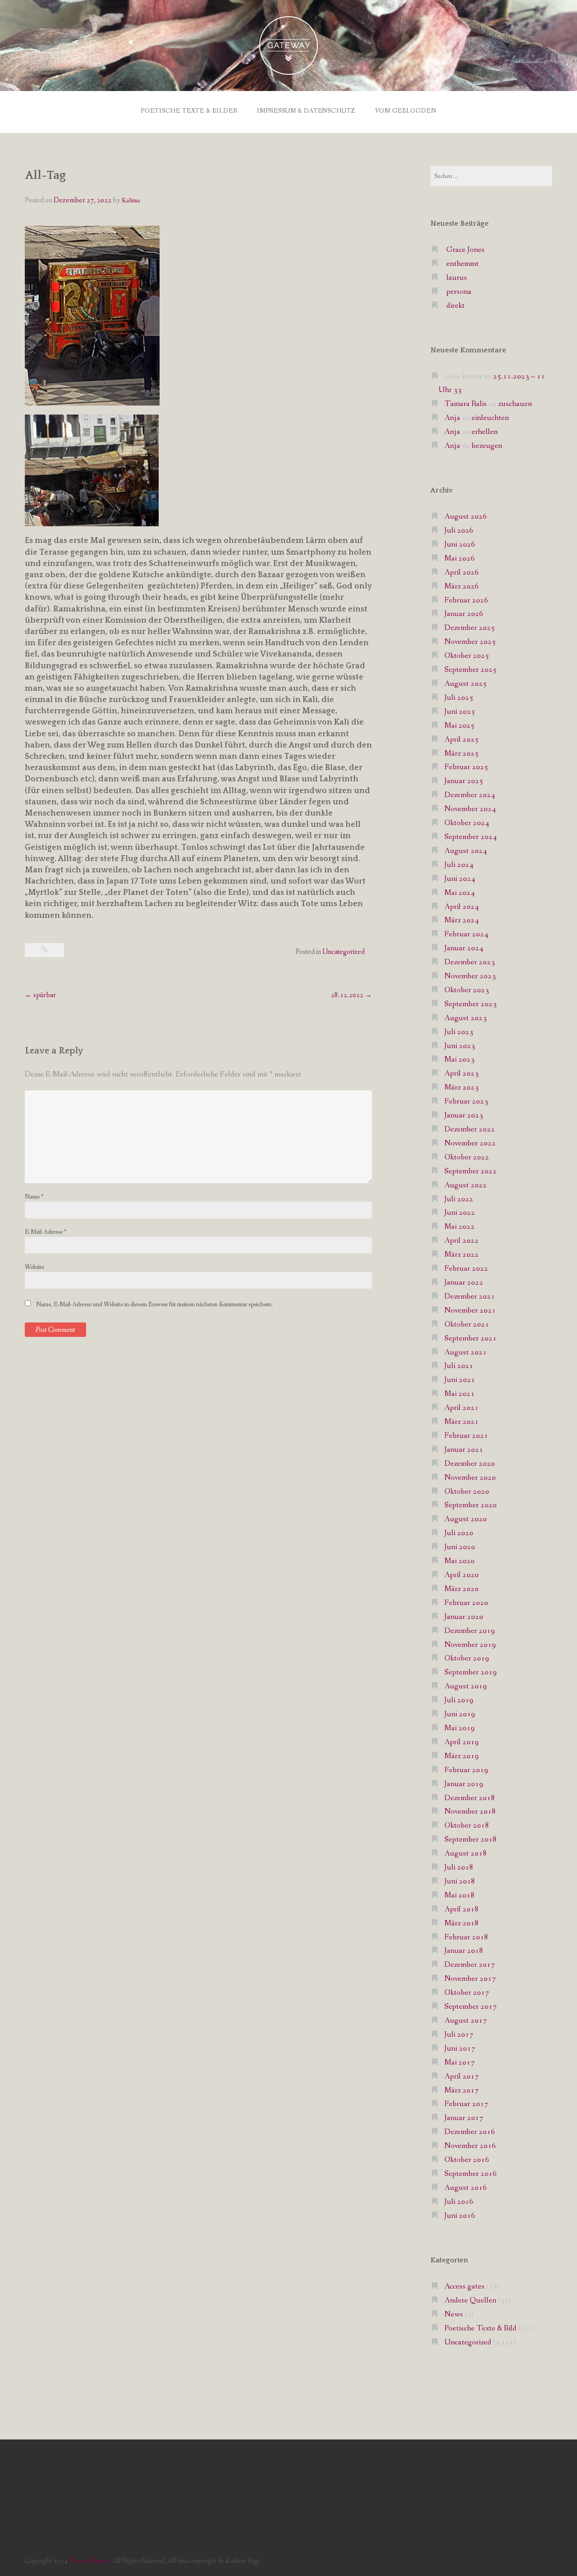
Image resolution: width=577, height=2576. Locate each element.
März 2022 (462, 1255)
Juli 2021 (459, 1366)
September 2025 (471, 670)
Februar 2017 (466, 2104)
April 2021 (462, 1408)
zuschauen (515, 404)
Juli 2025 (459, 698)
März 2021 (462, 1422)
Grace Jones (465, 250)
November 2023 (470, 976)
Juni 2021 (460, 1380)
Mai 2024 (460, 893)
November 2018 (470, 1812)
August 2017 (466, 2021)
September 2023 (471, 1004)
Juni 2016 (460, 2216)
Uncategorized (343, 952)
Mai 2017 (460, 2063)
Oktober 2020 (467, 1492)
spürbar (40, 995)
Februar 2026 (466, 600)
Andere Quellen (470, 2300)
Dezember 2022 (470, 1129)
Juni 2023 (460, 1046)
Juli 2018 (459, 1867)
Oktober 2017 (467, 1993)
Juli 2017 (459, 2035)
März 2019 (462, 1756)
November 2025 (470, 642)
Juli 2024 (459, 865)
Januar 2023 (464, 1115)
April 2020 (462, 1575)
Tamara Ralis (466, 404)
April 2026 (462, 572)
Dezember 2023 (470, 962)
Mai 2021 (460, 1394)
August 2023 (466, 1018)
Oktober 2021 (467, 1324)
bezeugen (487, 446)
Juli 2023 (459, 1032)
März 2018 (462, 1923)
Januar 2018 (464, 1951)
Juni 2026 (460, 545)
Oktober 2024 (467, 823)
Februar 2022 (466, 1269)
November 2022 (470, 1143)
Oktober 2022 (467, 1157)
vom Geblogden (406, 111)
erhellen (485, 432)
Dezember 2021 (470, 1297)
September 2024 (471, 837)
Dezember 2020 (470, 1464)
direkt (456, 306)
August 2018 (466, 1853)
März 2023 (462, 1087)
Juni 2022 (460, 1213)
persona (459, 292)
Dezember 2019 (470, 1631)
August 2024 (466, 851)
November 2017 (470, 1979)
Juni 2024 (460, 879)
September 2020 (471, 1505)
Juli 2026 (459, 531)
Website (34, 1267)
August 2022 (466, 1185)
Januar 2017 (464, 2118)
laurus (457, 278)
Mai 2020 (460, 1561)
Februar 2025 (466, 767)
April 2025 (462, 740)
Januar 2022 (464, 1283)
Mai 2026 (460, 559)
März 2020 (462, 1589)
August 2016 (466, 2188)
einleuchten (490, 418)
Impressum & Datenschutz (306, 111)
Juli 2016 (459, 2202)
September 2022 (471, 1171)
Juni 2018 (460, 1881)
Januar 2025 (464, 781)
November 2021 (470, 1311)
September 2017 (471, 2007)
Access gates (465, 2286)
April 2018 (462, 1909)
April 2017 (462, 2077)
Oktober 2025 (467, 656)
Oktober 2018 (467, 1826)
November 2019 (470, 1645)
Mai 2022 (460, 1227)
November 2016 (470, 2146)
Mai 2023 (460, 1060)
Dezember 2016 (470, 2132)
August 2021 (466, 1352)
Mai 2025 (460, 726)
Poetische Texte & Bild (481, 2328)
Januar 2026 (464, 614)
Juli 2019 (459, 1700)
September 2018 (471, 1840)
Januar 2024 (464, 948)
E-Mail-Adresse (46, 1232)
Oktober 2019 (467, 1658)
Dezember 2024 (470, 795)
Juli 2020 (459, 1533)
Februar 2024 (466, 934)
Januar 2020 (464, 1617)
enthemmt (463, 264)
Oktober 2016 (467, 2160)
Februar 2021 (466, 1436)
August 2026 (466, 517)
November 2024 (470, 809)
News (454, 2314)
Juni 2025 (460, 712)
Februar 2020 (466, 1603)
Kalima (131, 201)
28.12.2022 (351, 995)
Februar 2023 (466, 1101)
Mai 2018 (460, 1895)
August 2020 (466, 1519)
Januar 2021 (464, 1450)
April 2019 (462, 1742)
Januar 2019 (464, 1784)
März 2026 (462, 586)
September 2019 (471, 1672)
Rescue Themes (89, 2561)
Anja (452, 418)
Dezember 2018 (470, 1798)
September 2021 (471, 1338)
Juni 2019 (460, 1714)
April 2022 (462, 1241)
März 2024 (462, 920)
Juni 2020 (460, 1547)
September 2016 (471, 2174)
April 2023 (462, 1074)
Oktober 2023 (467, 990)
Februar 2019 (466, 1770)
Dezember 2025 (470, 628)
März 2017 (462, 2090)
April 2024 (462, 907)
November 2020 (470, 1478)
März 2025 (462, 754)
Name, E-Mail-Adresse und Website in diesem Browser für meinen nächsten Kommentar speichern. (154, 1304)
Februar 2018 (466, 1937)
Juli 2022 (459, 1199)
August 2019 (466, 1686)
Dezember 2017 (470, 1965)
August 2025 (466, 684)
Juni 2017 (460, 2049)
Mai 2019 (460, 1728)
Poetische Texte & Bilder (189, 111)
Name (34, 1197)
